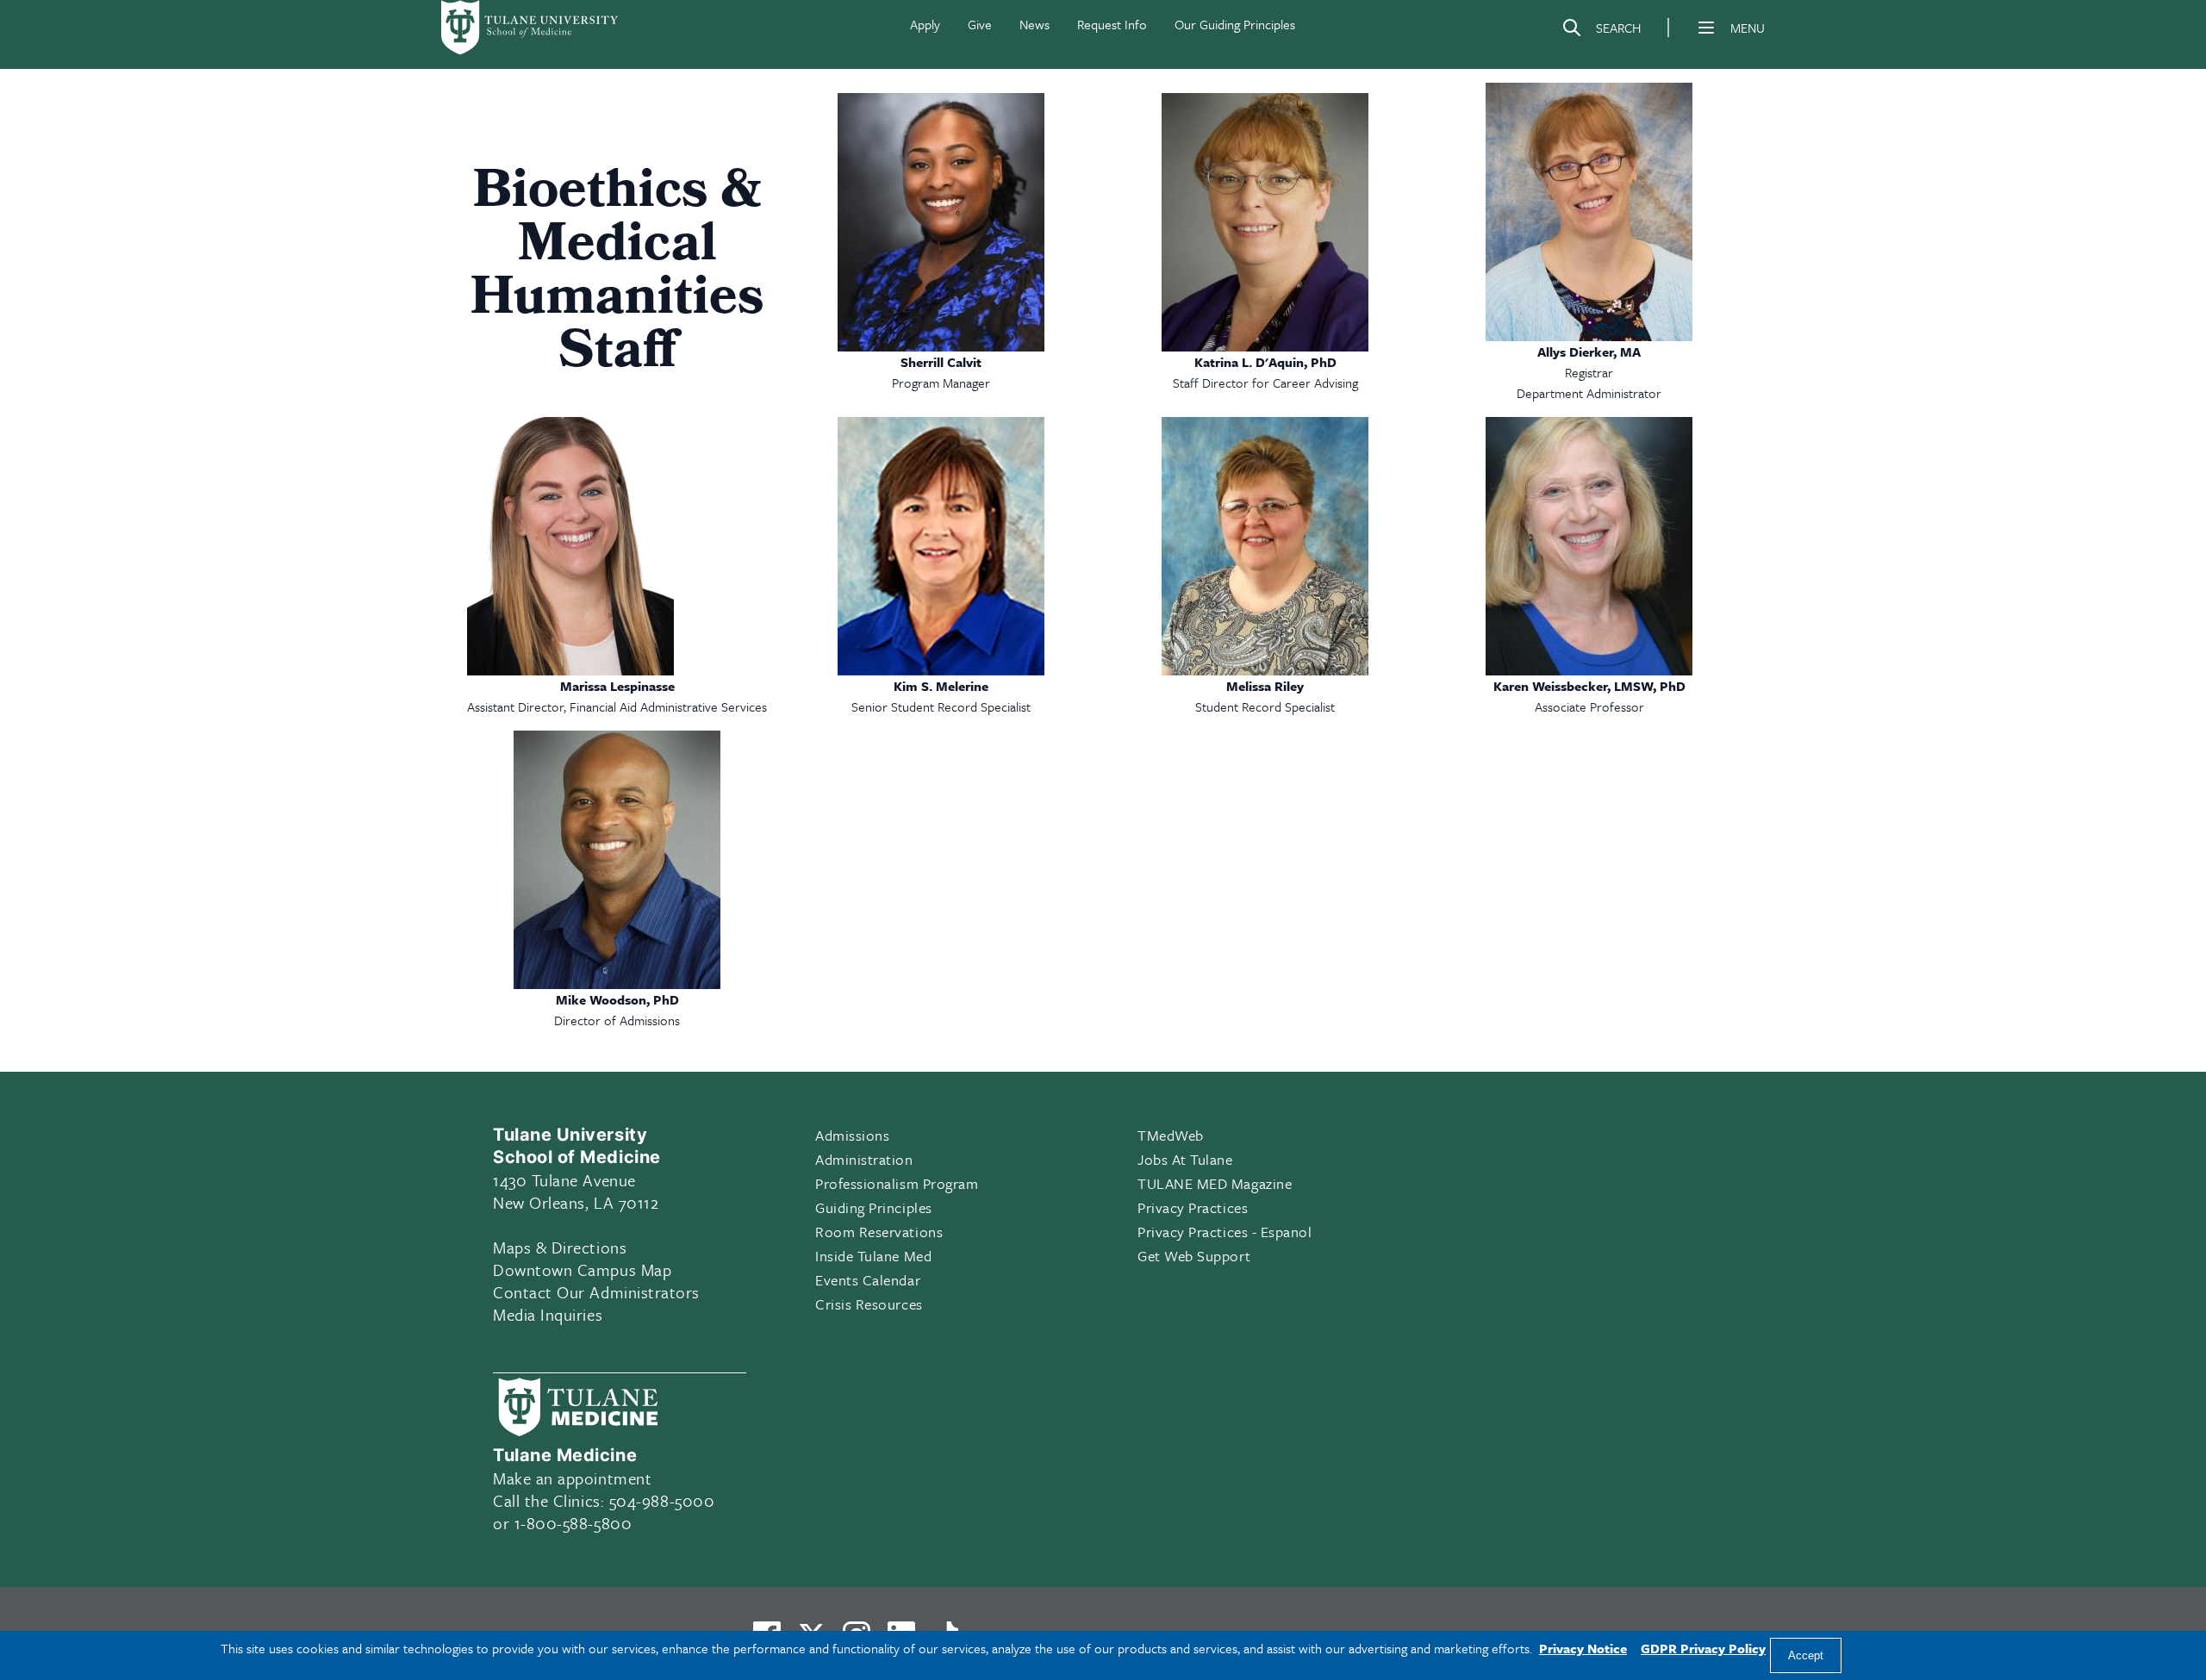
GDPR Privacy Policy (1703, 1648)
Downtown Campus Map (582, 1269)
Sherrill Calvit (941, 362)
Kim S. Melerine (941, 686)
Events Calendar (868, 1280)
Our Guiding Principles (1235, 24)
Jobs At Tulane (1185, 1159)
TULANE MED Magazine (1215, 1183)
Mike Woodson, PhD (617, 999)
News (1034, 24)
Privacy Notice (1583, 1648)
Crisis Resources (869, 1304)
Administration (864, 1159)
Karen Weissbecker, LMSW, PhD (1589, 686)
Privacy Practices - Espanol (1225, 1232)
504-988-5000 (662, 1500)
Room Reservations (879, 1232)
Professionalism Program (897, 1183)
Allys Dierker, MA (1589, 352)
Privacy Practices (1193, 1207)
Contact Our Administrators (596, 1292)
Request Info (1112, 24)
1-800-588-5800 (573, 1523)
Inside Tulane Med (873, 1256)
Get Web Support (1194, 1256)
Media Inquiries (548, 1314)
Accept (1806, 1655)
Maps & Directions (560, 1247)
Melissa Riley (1265, 686)
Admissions (852, 1135)
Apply (925, 24)
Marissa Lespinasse (617, 686)
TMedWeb (1171, 1135)
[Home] (531, 28)
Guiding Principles (874, 1207)
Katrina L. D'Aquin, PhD (1265, 362)
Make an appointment (572, 1478)
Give (980, 24)
